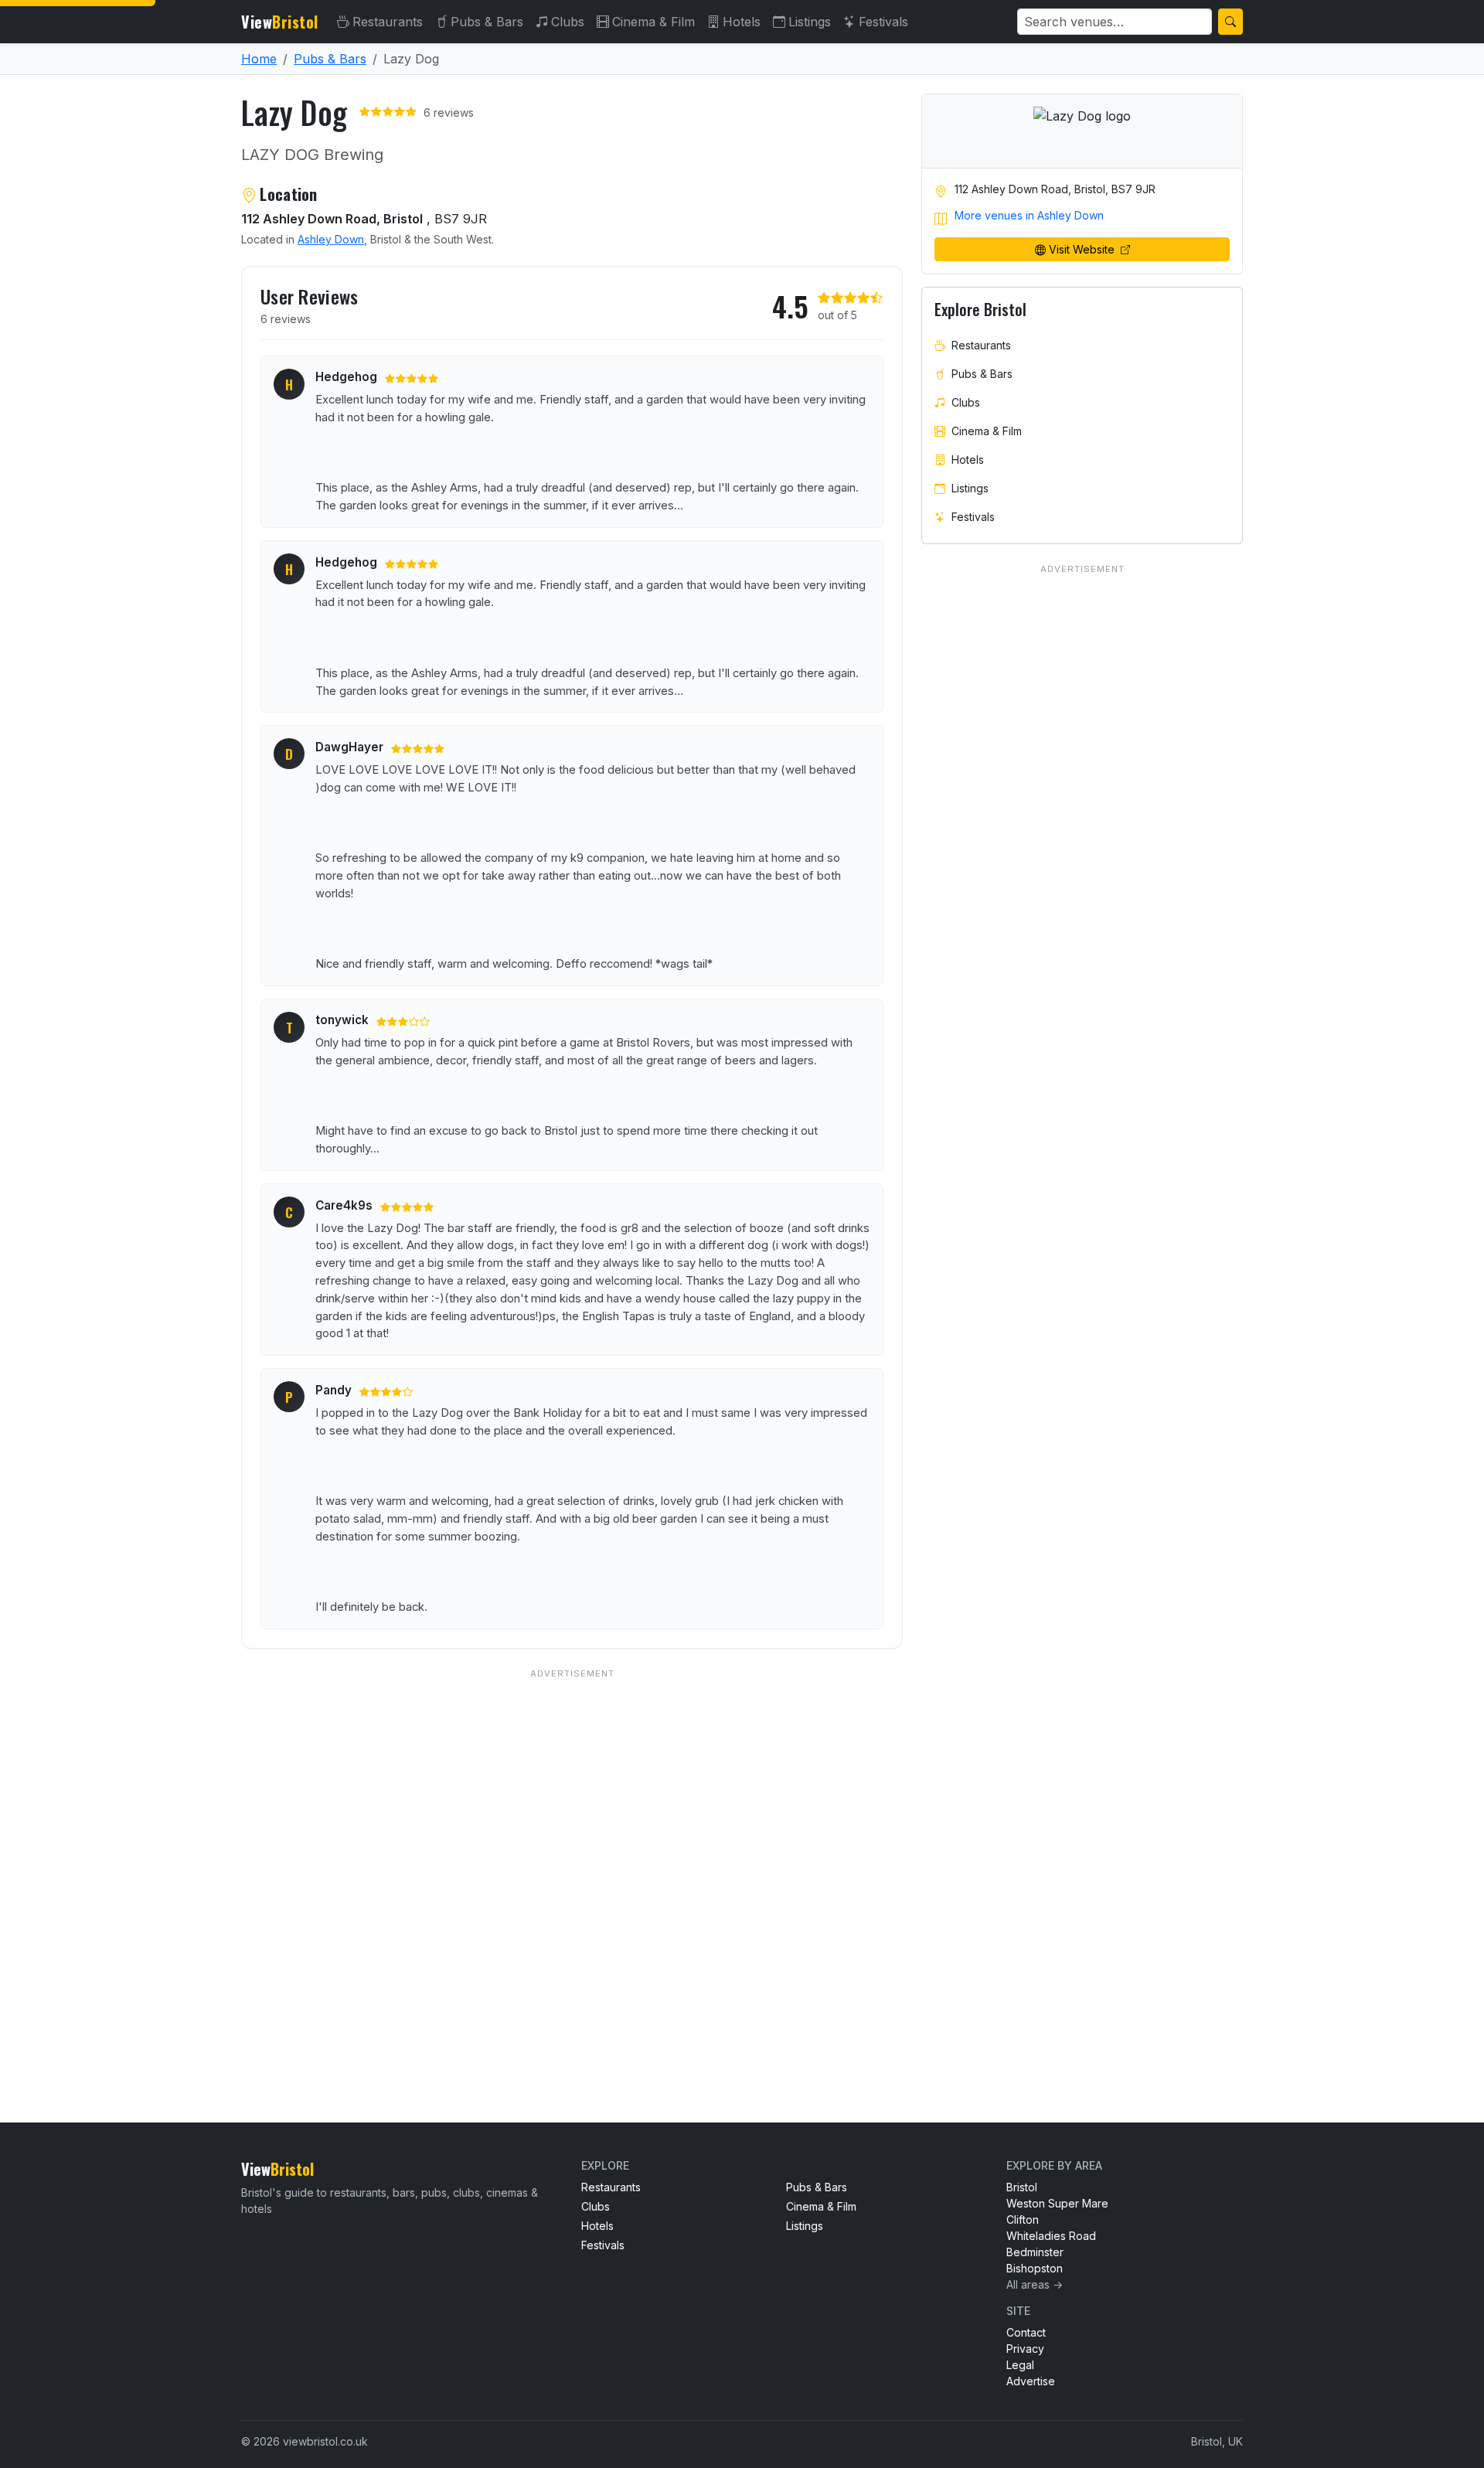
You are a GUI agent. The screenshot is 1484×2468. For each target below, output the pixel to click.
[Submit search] (1230, 22)
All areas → (1035, 2284)
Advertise (1031, 2381)
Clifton (1023, 2219)
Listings (810, 22)
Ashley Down (331, 239)
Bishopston (1035, 2268)
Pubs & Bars (487, 22)
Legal (1020, 2365)
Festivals (883, 22)
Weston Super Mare (1057, 2203)
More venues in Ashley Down (1029, 215)
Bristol (1022, 2187)
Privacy (1025, 2349)
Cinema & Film (654, 22)
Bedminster (1035, 2252)
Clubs (568, 22)
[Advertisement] (572, 1864)
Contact (1026, 2332)
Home (259, 59)
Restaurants (388, 22)
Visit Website (1083, 249)
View (280, 22)
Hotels (742, 22)
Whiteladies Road (1051, 2236)
